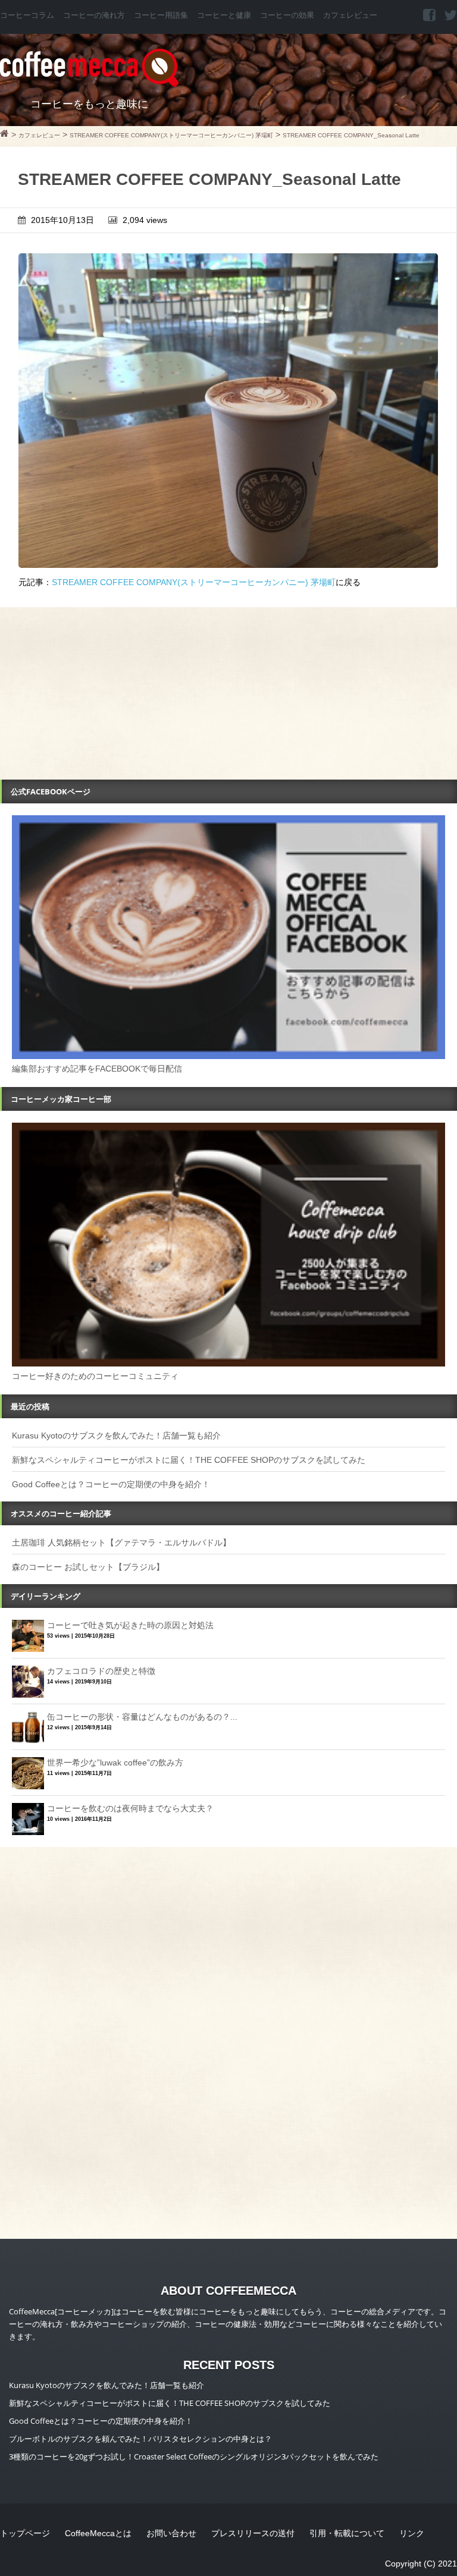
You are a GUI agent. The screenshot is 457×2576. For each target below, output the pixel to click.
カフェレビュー (350, 15)
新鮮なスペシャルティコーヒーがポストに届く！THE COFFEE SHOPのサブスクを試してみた (189, 1460)
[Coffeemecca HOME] (4, 135)
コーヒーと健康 (224, 15)
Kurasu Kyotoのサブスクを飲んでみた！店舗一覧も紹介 (116, 1435)
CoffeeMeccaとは (98, 2533)
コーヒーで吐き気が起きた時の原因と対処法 (130, 1625)
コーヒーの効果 (287, 15)
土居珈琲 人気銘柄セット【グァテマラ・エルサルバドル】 (121, 1543)
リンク (412, 2533)
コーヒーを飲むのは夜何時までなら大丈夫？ (130, 1808)
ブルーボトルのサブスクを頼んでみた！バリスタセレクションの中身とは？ (140, 2439)
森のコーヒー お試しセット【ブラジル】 (88, 1567)
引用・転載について (347, 2533)
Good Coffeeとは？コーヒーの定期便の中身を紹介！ (111, 1484)
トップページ (25, 2533)
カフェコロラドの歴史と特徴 (101, 1671)
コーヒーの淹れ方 (94, 15)
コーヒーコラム (27, 15)
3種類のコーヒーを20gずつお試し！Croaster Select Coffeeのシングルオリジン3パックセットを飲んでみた (194, 2456)
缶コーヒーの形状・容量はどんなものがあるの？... (142, 1717)
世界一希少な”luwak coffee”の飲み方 (115, 1763)
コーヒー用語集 (161, 15)
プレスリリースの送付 (253, 2533)
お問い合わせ (171, 2533)
